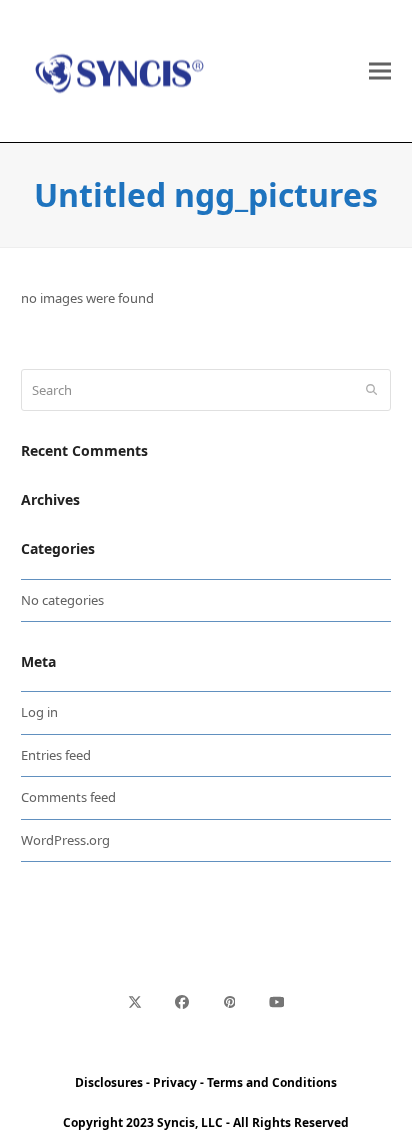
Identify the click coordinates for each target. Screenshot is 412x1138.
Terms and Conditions (272, 1082)
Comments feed (68, 797)
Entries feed (56, 755)
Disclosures (109, 1082)
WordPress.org (65, 840)
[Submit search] (371, 390)
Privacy (175, 1082)
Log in (39, 712)
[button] (380, 71)
